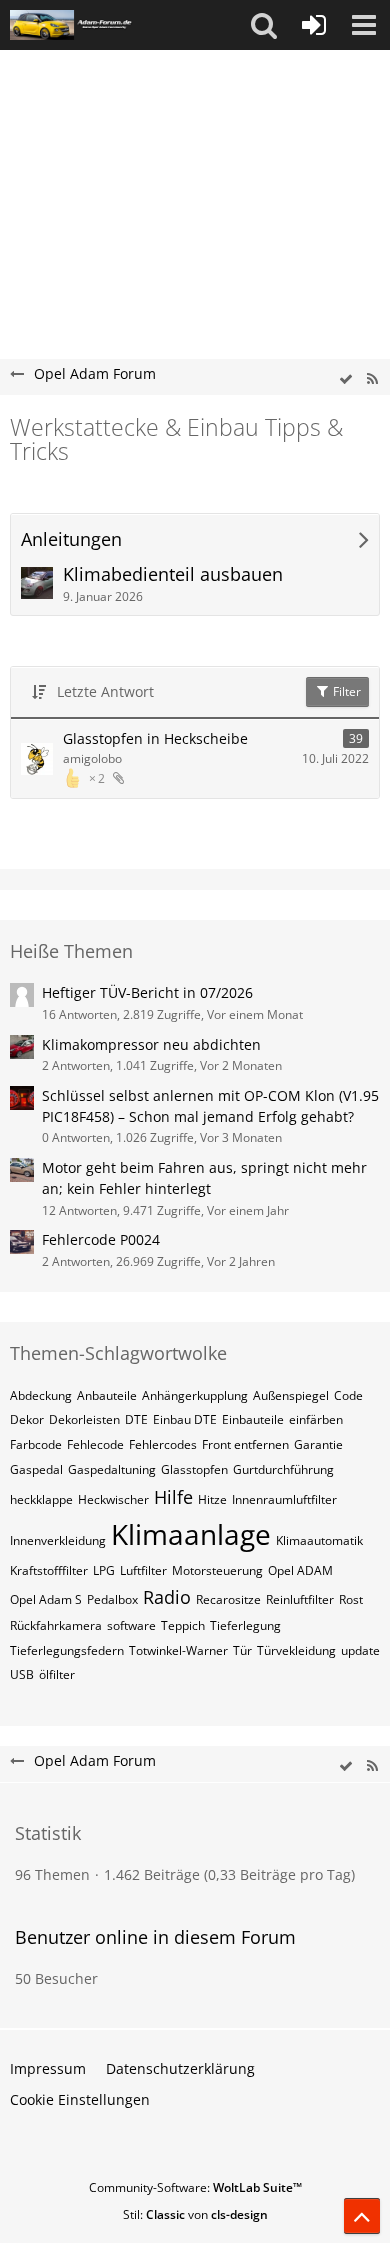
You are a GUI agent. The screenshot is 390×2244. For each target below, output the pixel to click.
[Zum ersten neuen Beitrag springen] (37, 583)
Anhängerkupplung (195, 1395)
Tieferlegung (245, 1625)
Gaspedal (36, 1469)
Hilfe (173, 1497)
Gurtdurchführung (283, 1469)
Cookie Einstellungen (80, 2099)
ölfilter (57, 1674)
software (131, 1625)
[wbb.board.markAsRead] (346, 379)
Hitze (212, 1499)
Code (348, 1395)
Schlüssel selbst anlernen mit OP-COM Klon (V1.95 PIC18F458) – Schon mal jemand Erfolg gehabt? (210, 1106)
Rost (351, 1599)
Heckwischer (113, 1499)
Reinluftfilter (300, 1599)
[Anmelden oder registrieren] (314, 25)
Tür (242, 1650)
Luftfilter (143, 1570)
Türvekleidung (296, 1650)
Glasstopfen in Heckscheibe (155, 738)
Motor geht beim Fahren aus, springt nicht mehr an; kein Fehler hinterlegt (204, 1178)
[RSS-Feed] (372, 379)
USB (22, 1674)
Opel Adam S (46, 1599)
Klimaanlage (191, 1534)
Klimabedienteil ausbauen (173, 574)
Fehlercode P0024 (101, 1239)
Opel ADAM (300, 1570)
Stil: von (195, 2214)
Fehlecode (95, 1444)
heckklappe (41, 1499)
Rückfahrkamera (56, 1625)
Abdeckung (41, 1395)
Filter (345, 691)
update (360, 1650)
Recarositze (228, 1599)
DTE (136, 1419)
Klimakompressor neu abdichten (151, 1044)
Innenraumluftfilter (284, 1499)
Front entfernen (245, 1444)
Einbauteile (253, 1419)
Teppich (183, 1625)
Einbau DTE (185, 1419)
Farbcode (36, 1444)
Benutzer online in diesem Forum (155, 1937)
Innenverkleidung (58, 1540)
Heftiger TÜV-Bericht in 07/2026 (147, 992)
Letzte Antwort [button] (105, 691)
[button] (264, 25)
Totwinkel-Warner (178, 1650)
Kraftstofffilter (49, 1570)
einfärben (316, 1419)
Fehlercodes (163, 1444)
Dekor (27, 1419)
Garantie (318, 1444)
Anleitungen (71, 539)
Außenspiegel (291, 1395)
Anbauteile (107, 1395)
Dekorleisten (84, 1419)
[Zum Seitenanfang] (362, 2216)
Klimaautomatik (319, 1540)
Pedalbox (112, 1599)
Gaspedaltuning (112, 1469)
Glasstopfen (194, 1469)
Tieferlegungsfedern (67, 1650)
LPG (104, 1570)
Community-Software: (195, 2187)
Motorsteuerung (217, 1570)
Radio (167, 1597)
